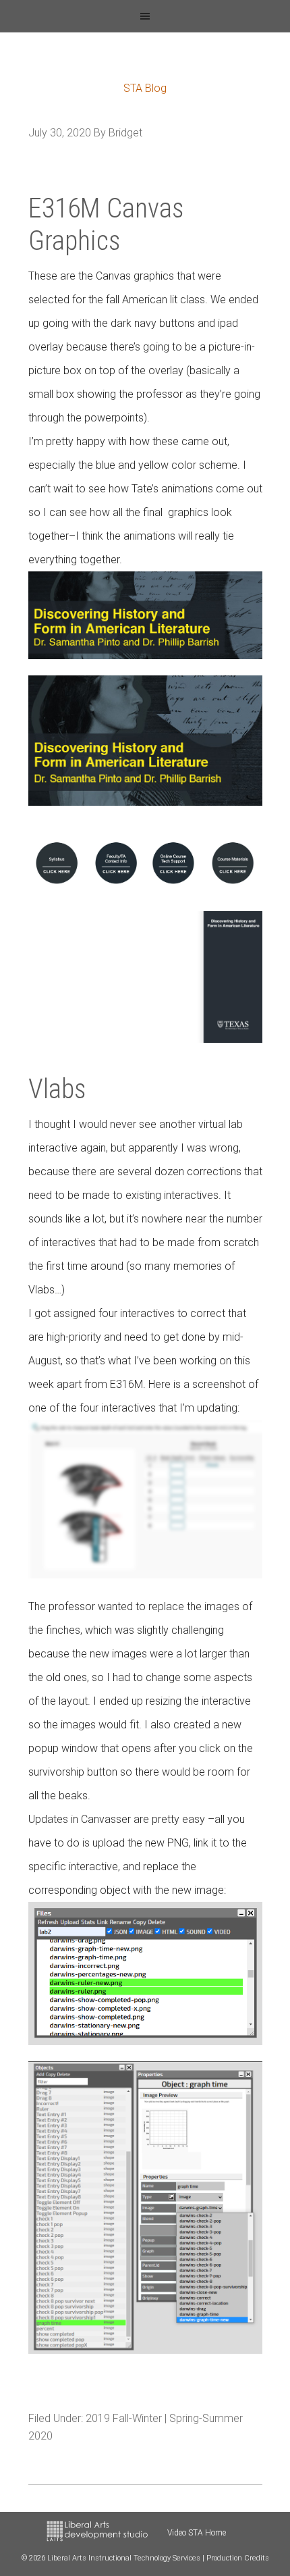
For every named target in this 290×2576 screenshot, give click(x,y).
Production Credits (238, 2558)
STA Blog (145, 88)
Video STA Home (197, 2533)
